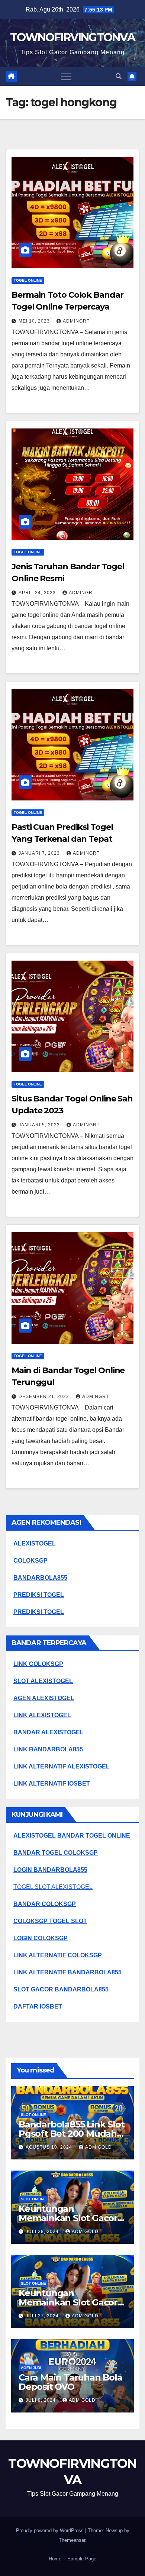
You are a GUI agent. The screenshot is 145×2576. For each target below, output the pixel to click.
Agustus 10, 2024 (50, 2147)
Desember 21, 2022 (45, 1397)
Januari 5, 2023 (40, 1125)
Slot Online (33, 2115)
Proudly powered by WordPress (51, 2530)
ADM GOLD (99, 2147)
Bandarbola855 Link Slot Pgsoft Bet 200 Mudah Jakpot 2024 (71, 2134)
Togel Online (28, 280)
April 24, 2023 (38, 593)
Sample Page (82, 2559)
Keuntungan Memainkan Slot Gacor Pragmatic (68, 2218)
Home (55, 2559)
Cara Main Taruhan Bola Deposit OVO (70, 2382)
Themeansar (72, 2540)
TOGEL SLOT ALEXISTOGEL (53, 1887)
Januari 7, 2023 (40, 853)
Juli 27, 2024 (43, 2316)
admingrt (76, 321)
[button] (119, 76)
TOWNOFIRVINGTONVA (72, 37)
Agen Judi (31, 2368)
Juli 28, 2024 (43, 2232)
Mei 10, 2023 (35, 321)
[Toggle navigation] (66, 77)
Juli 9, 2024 (41, 2400)
